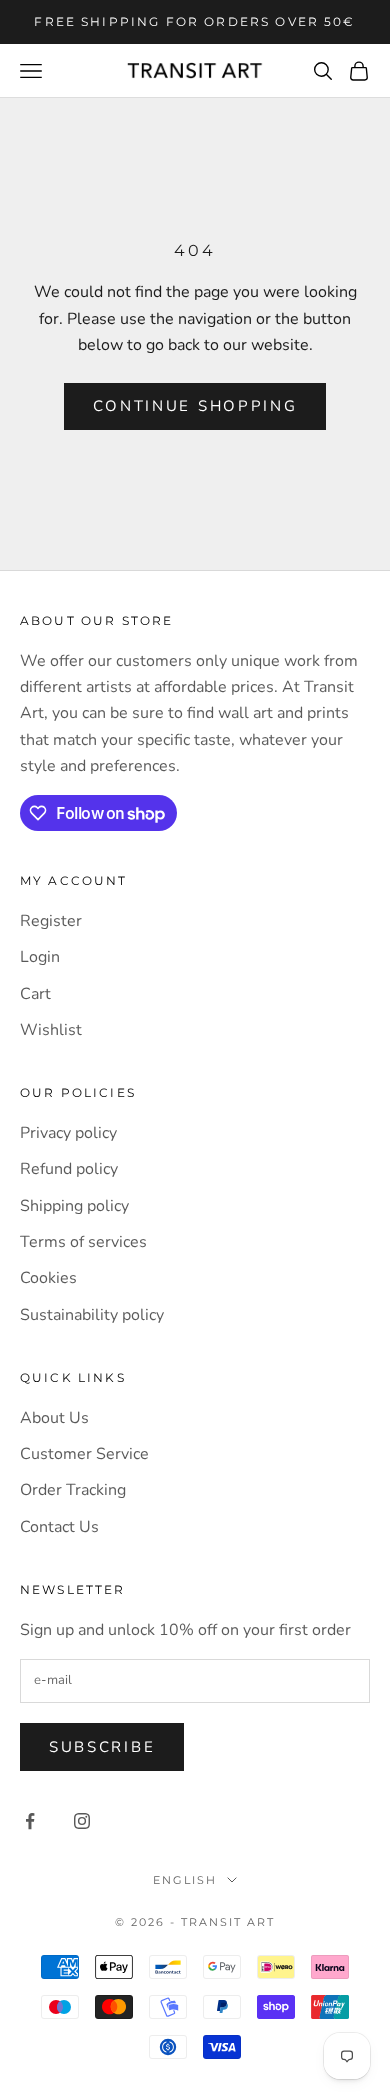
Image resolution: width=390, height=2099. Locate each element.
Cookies (48, 1278)
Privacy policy (68, 1133)
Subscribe (102, 1747)
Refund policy (69, 1169)
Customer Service (84, 1454)
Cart (35, 994)
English (185, 1880)
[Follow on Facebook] (30, 1821)
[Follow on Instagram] (82, 1821)
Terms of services (83, 1242)
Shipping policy (74, 1206)
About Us (54, 1418)
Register (51, 921)
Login (40, 957)
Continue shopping (195, 406)
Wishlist (51, 1030)
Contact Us (59, 1527)
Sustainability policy (92, 1315)
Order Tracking (73, 1490)
